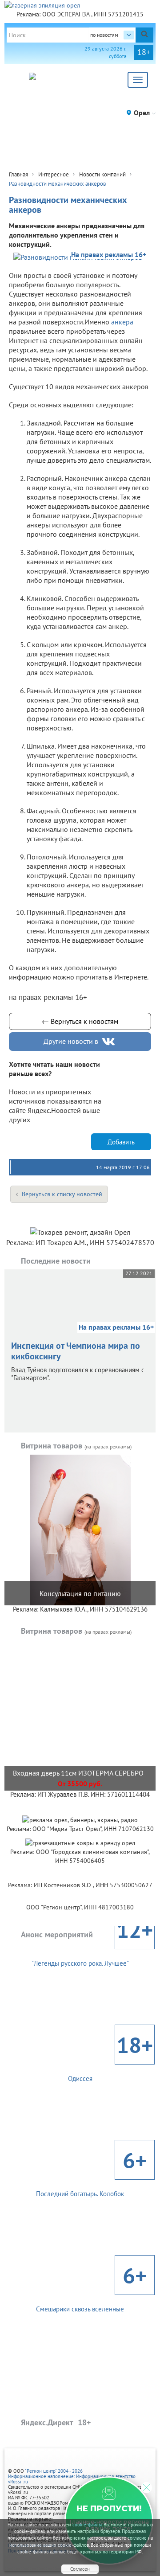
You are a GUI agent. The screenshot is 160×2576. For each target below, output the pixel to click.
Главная (18, 174)
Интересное (54, 174)
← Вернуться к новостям (80, 1021)
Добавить (121, 1142)
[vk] (109, 1042)
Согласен (80, 2569)
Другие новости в (71, 1041)
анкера (122, 322)
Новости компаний (102, 174)
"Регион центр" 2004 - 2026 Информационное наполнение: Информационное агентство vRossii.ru (72, 2476)
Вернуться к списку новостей (62, 1194)
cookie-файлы (87, 2525)
